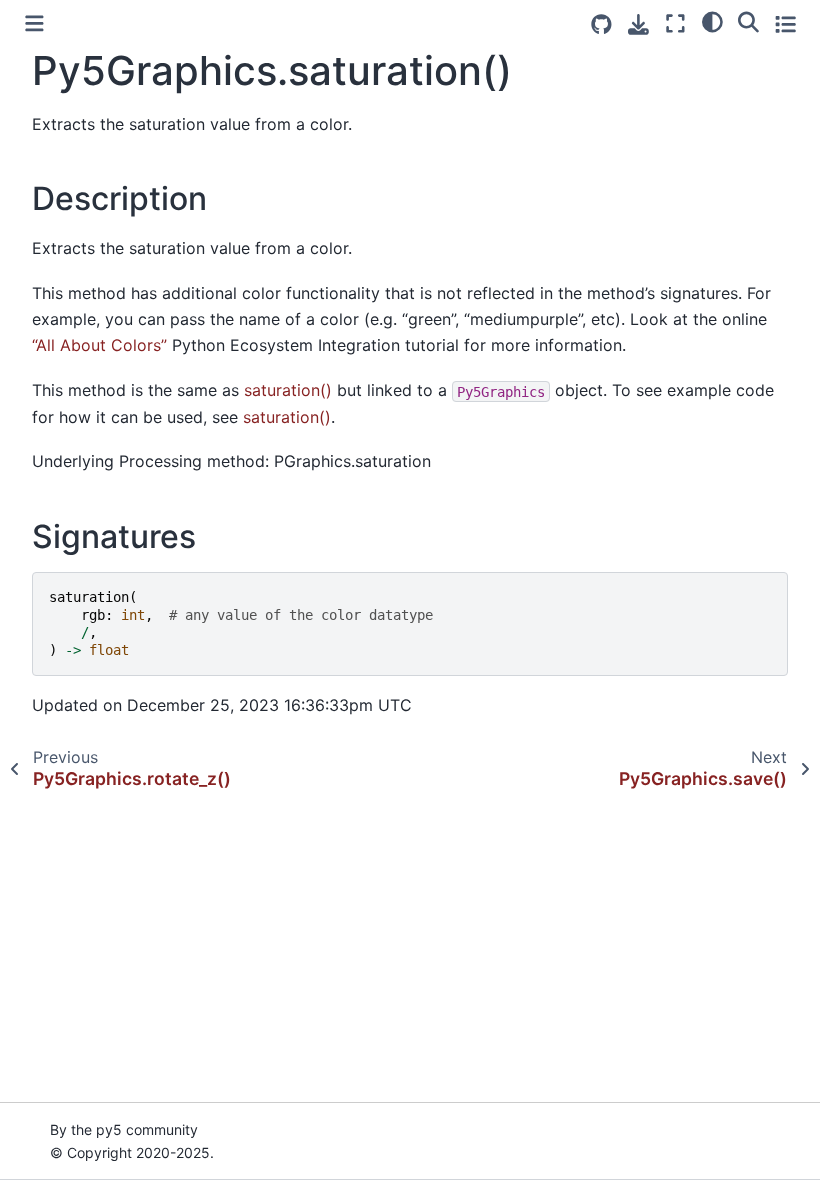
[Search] (748, 21)
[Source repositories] (601, 24)
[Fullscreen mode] (675, 23)
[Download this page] (638, 24)
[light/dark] (712, 21)
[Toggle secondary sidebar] (785, 23)
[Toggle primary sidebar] (34, 23)
